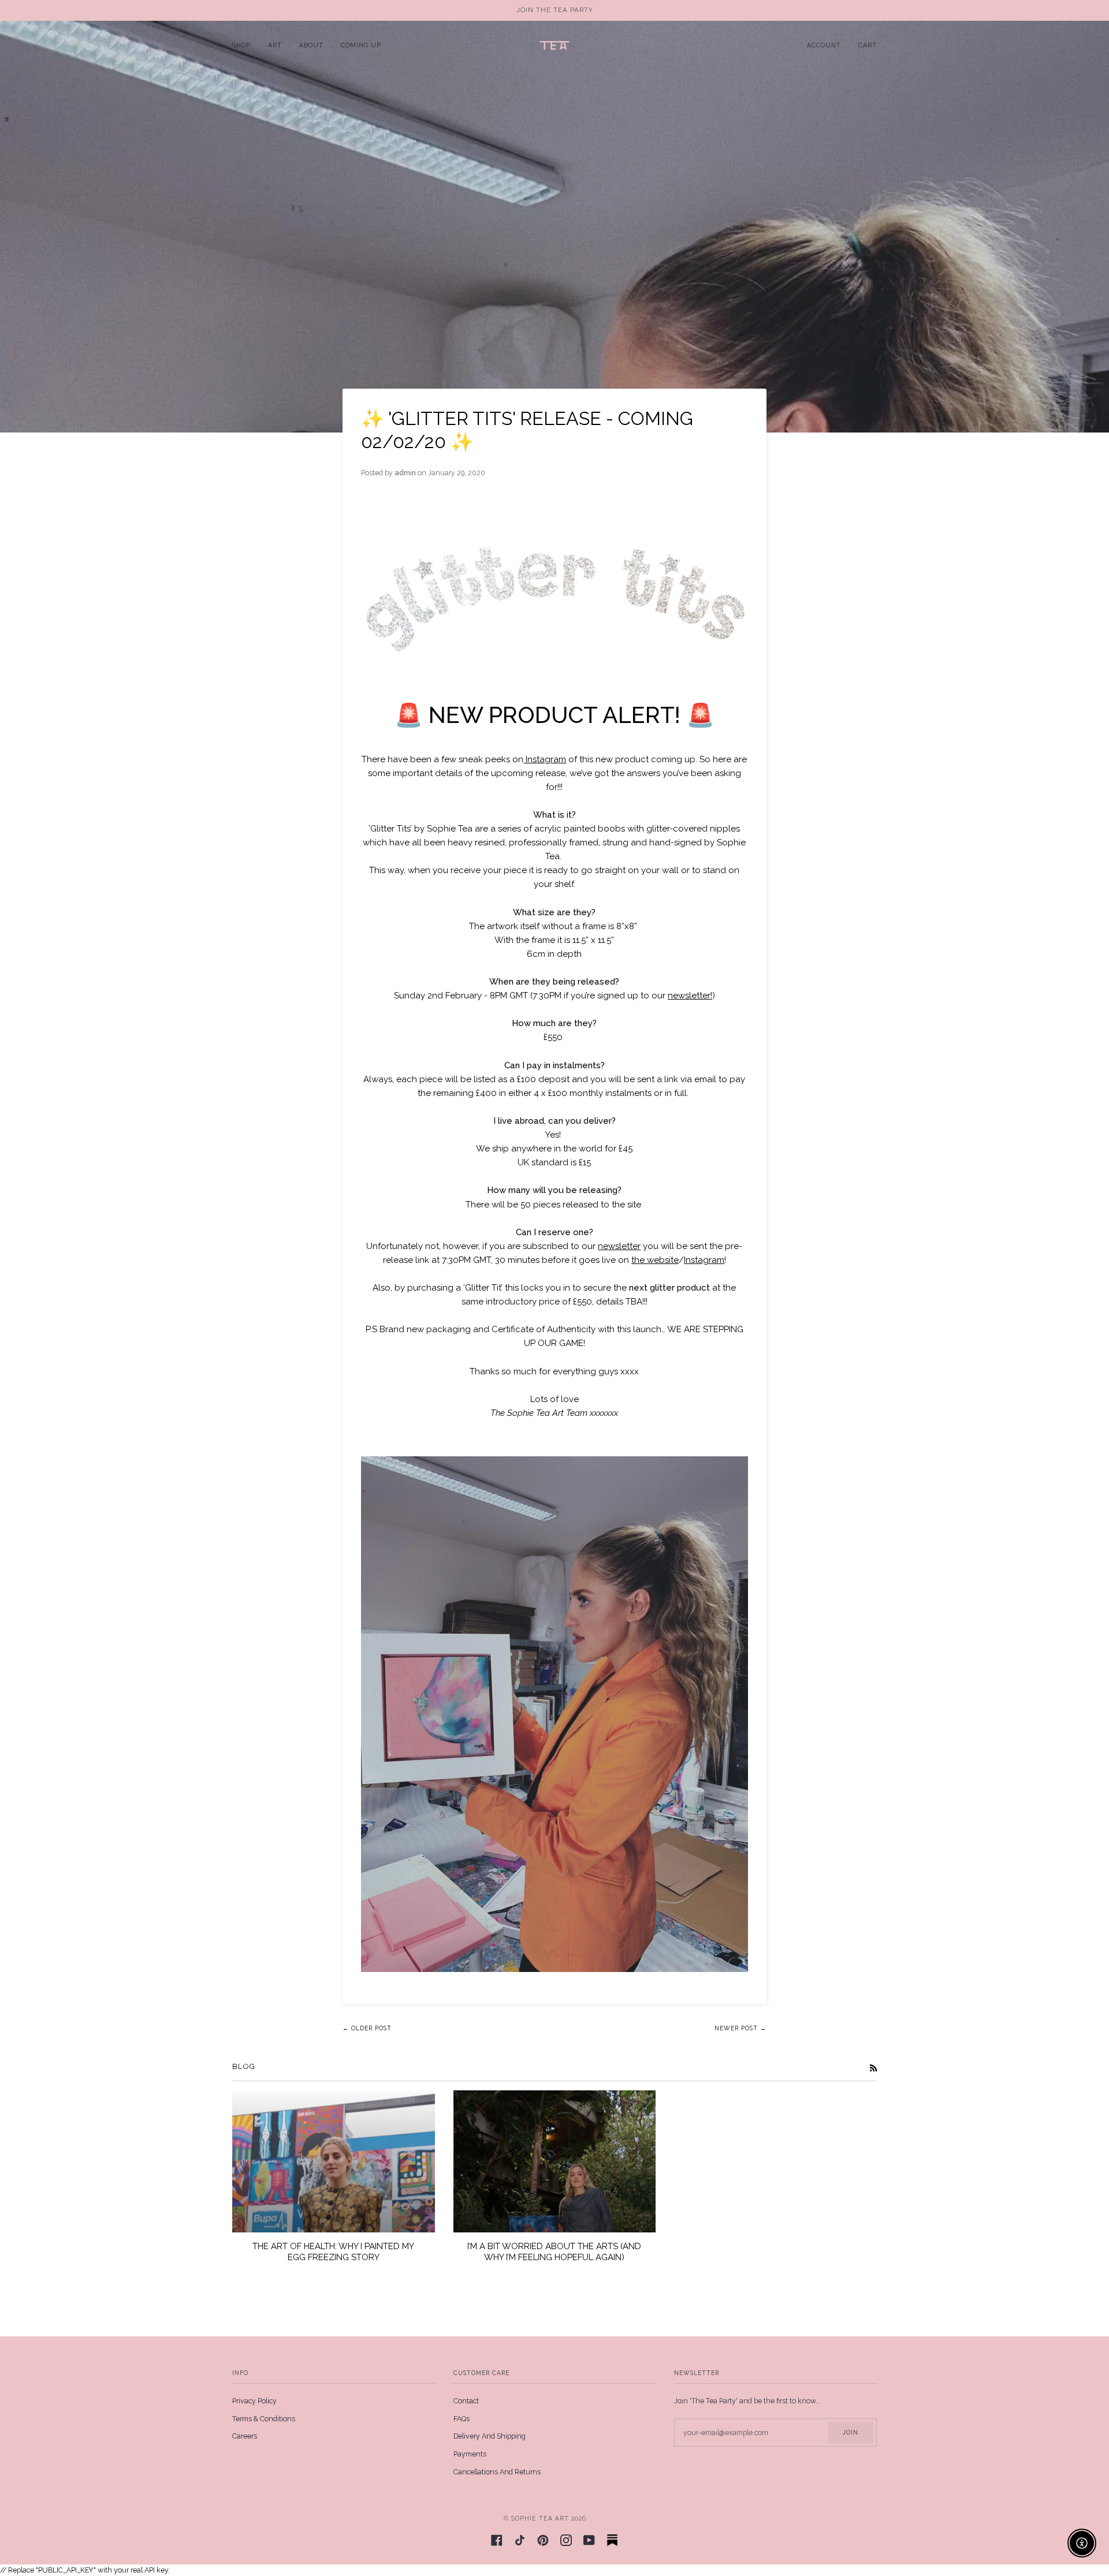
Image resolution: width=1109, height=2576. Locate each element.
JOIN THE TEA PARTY (555, 10)
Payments (470, 2454)
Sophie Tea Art (540, 2518)
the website (655, 1260)
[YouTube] (589, 2540)
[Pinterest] (543, 2540)
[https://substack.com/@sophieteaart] (612, 2540)
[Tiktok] (520, 2540)
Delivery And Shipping (490, 2436)
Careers (245, 2436)
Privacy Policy (254, 2401)
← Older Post (367, 2028)
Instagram (545, 759)
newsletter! (690, 996)
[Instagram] (566, 2540)
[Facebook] (497, 2540)
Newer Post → (740, 2028)
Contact (466, 2401)
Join (851, 2432)
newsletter (619, 1246)
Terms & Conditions (264, 2419)
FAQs (462, 2419)
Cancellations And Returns (497, 2472)
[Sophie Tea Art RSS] (873, 2068)
